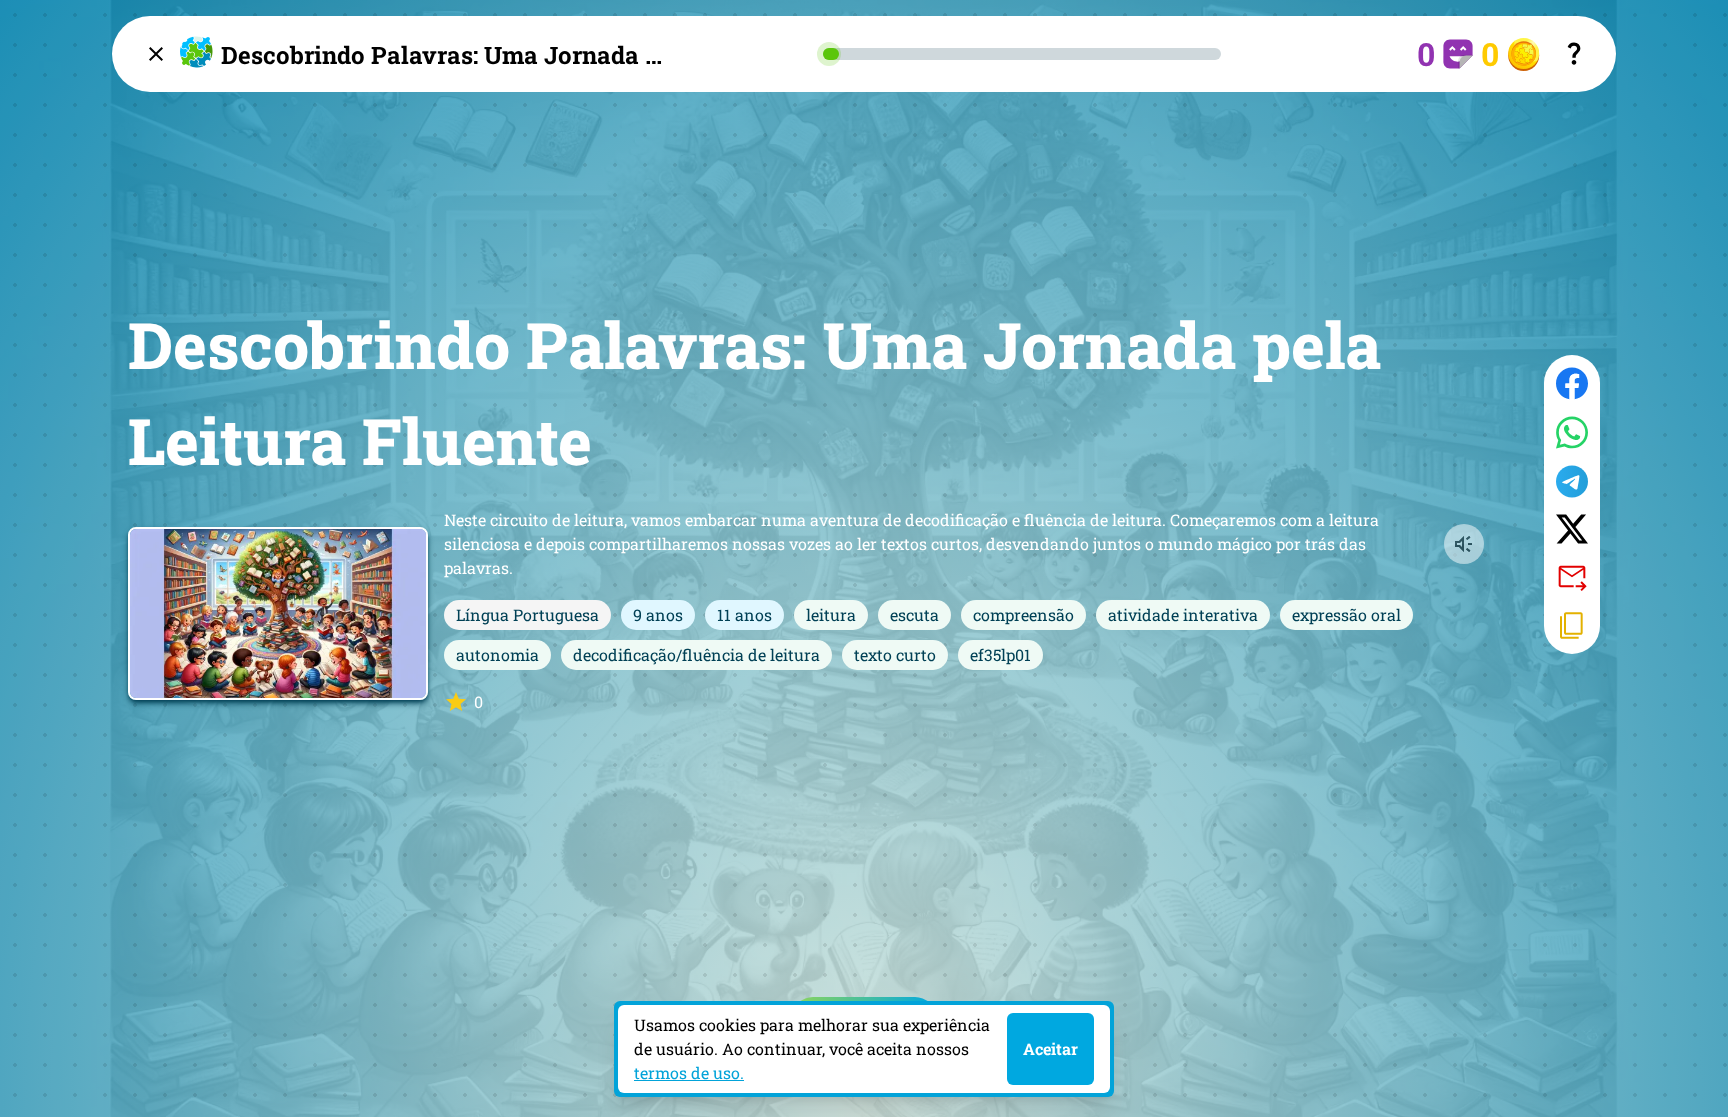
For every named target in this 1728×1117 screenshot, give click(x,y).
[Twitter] (1572, 529)
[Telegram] (1572, 481)
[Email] (1572, 576)
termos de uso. (689, 1072)
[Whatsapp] (1572, 432)
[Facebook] (1572, 383)
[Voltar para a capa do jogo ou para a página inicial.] (156, 54)
